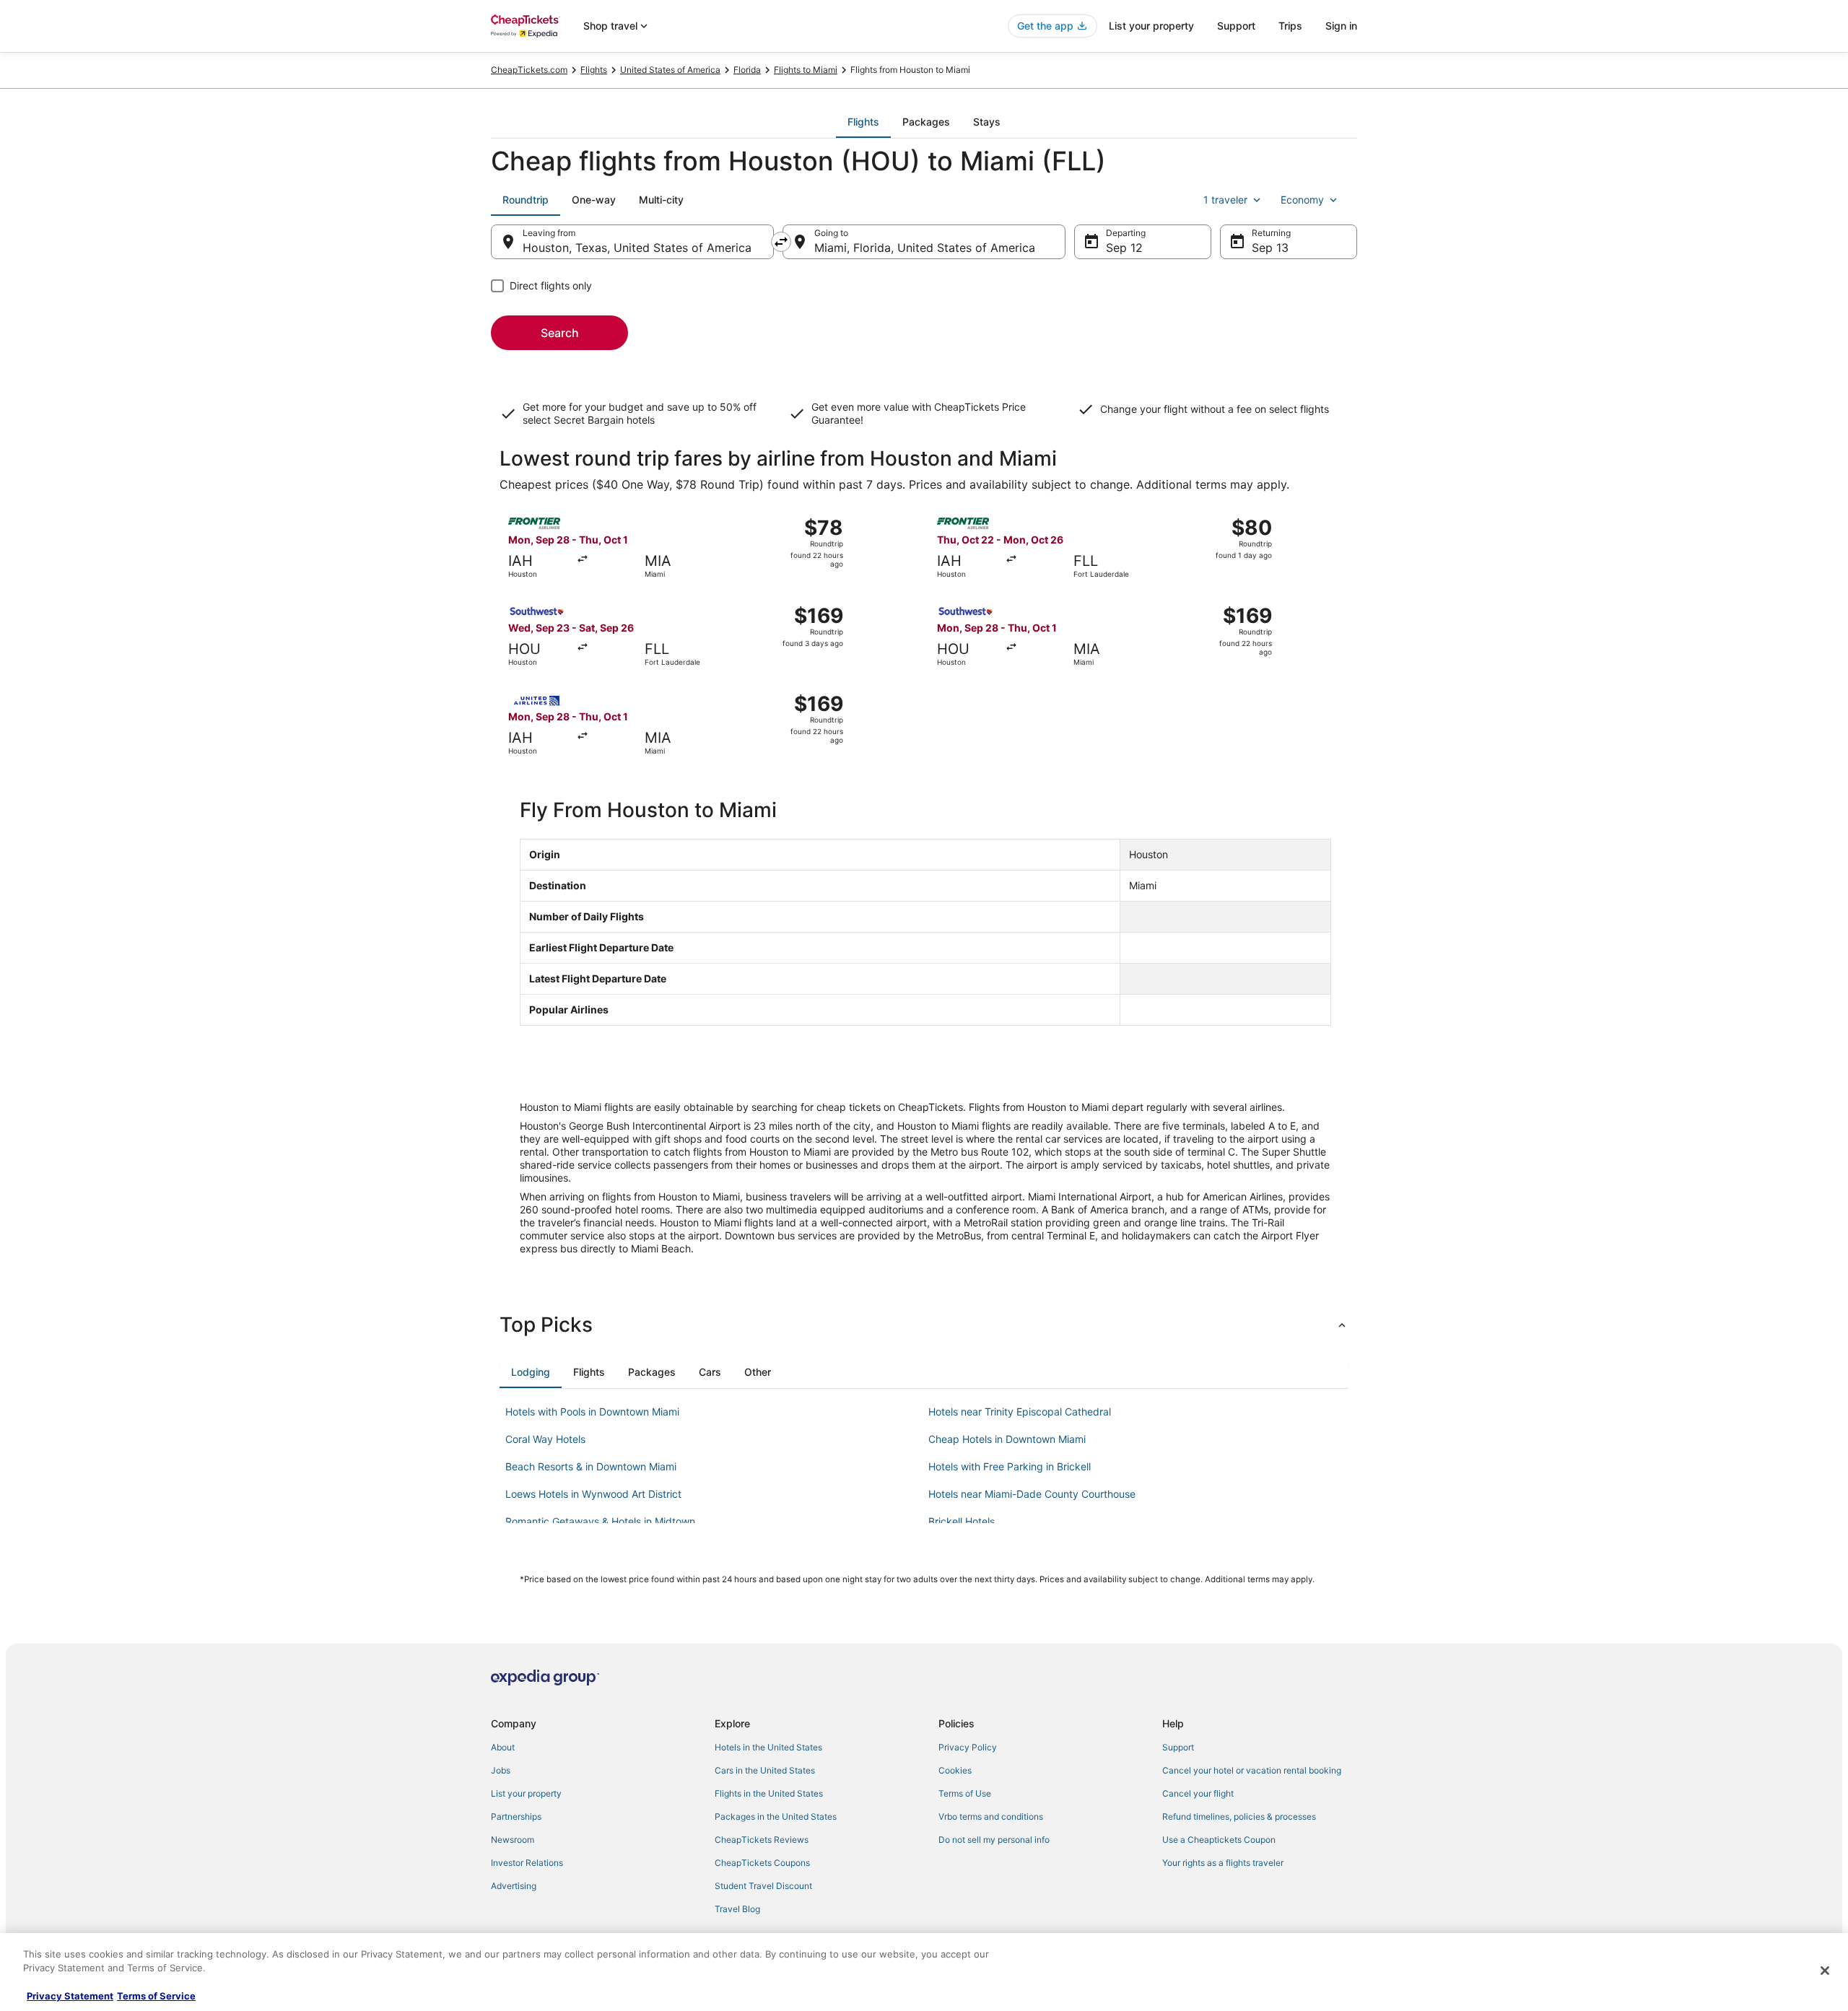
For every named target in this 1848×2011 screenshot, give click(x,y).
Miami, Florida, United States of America (925, 248)
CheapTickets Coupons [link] (762, 1863)
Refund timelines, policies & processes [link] (1239, 1816)
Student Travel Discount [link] (763, 1886)
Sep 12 (1124, 248)
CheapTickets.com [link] (529, 70)
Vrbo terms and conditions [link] (991, 1816)
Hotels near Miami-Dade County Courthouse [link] (1032, 1494)
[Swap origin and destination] (781, 242)
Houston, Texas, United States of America (637, 248)
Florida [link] (747, 70)
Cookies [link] (955, 1770)
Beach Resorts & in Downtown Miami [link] (591, 1466)
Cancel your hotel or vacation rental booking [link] (1252, 1770)
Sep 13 (1270, 248)
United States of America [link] (670, 70)
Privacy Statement (70, 1996)
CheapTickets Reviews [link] (762, 1840)
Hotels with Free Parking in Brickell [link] (1010, 1466)
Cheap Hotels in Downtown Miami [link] (1007, 1439)
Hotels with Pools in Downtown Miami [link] (592, 1412)
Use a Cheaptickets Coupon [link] (1219, 1840)
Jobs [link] (501, 1770)
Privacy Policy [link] (968, 1747)
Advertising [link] (514, 1886)
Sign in (1341, 26)
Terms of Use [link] (965, 1793)
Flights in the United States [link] (769, 1793)
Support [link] (1178, 1747)
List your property (1151, 26)
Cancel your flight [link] (1198, 1793)
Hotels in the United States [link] (768, 1747)
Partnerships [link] (516, 1816)
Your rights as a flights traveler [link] (1223, 1863)
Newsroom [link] (513, 1840)
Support (1236, 26)
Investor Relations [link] (527, 1863)
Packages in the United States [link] (776, 1816)
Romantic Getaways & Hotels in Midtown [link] (600, 1521)
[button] (924, 1325)
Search (560, 333)
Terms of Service (156, 1996)
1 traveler (1225, 200)
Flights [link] (594, 70)
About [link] (503, 1747)
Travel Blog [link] (737, 1909)
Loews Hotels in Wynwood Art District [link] (593, 1494)
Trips (1290, 26)
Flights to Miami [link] (806, 70)
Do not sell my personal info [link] (994, 1840)
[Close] (1825, 1971)
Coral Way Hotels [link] (545, 1439)
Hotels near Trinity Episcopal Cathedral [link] (1020, 1412)
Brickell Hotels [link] (962, 1521)
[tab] (863, 122)
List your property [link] (526, 1793)
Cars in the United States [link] (765, 1770)
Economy (1302, 200)
